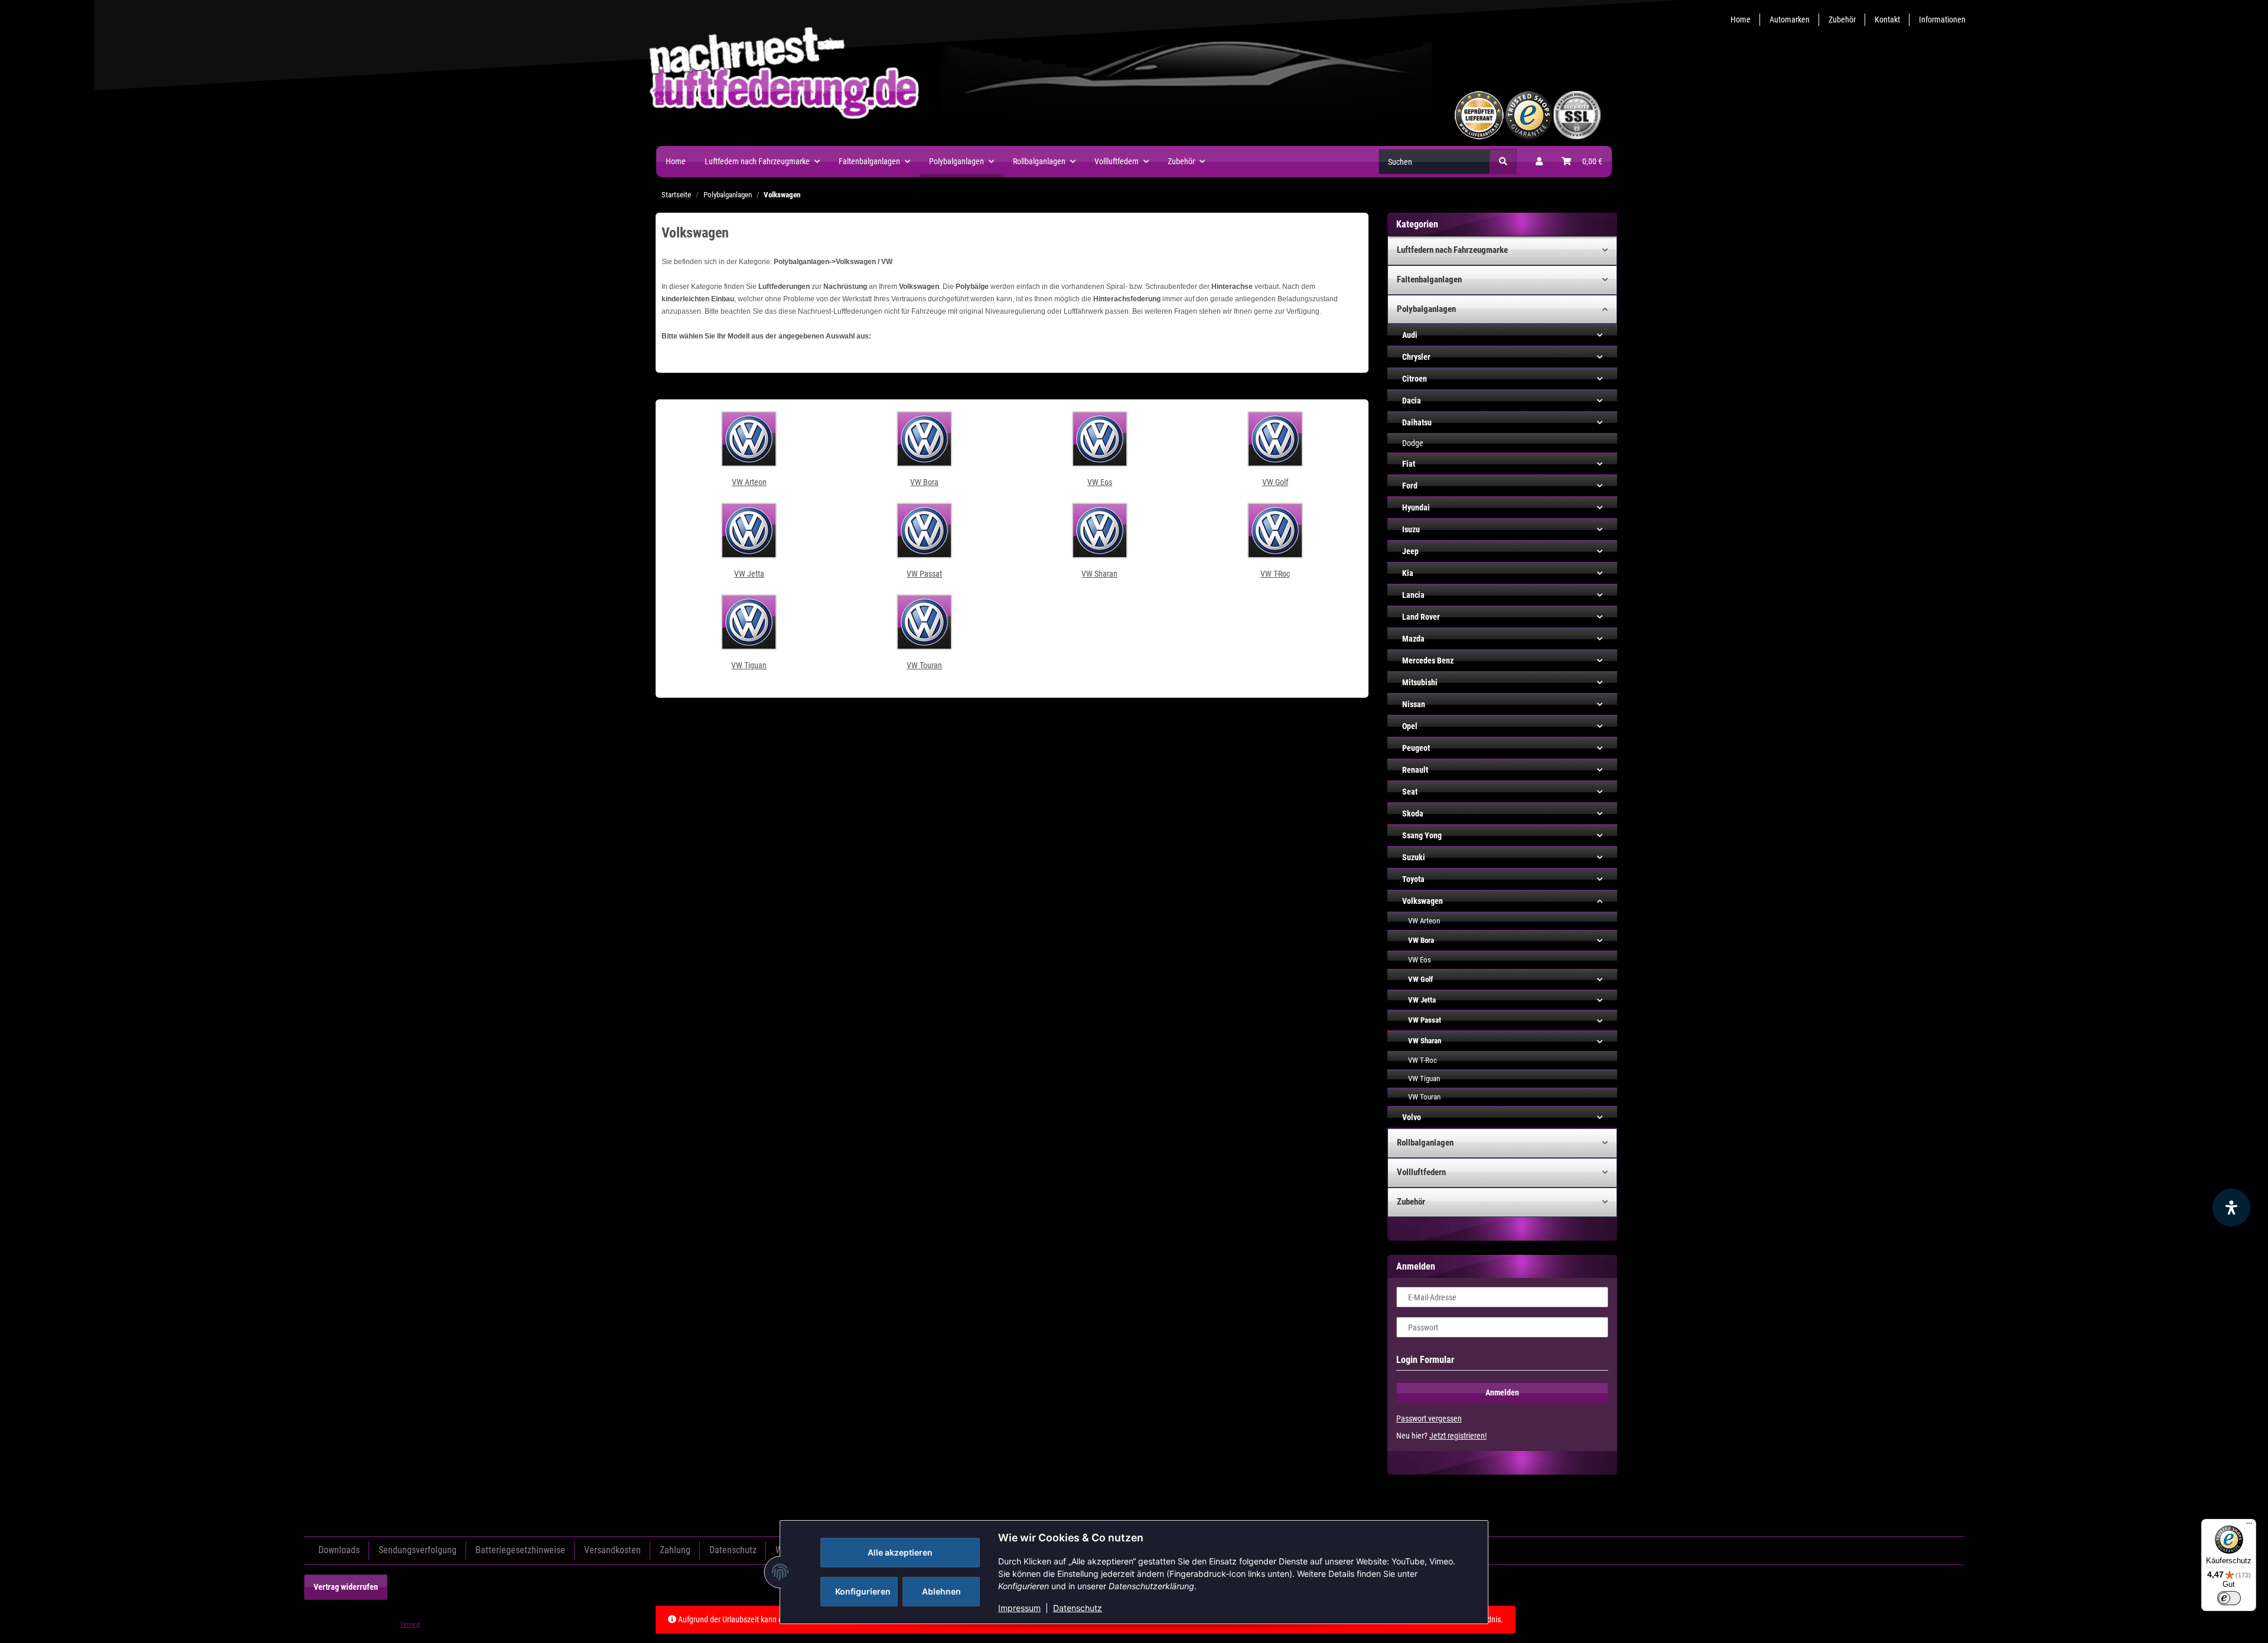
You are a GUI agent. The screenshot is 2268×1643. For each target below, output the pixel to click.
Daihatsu (1417, 422)
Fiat (1409, 464)
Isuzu (1411, 529)
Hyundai (1416, 507)
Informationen (1942, 19)
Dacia (1412, 401)
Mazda (1413, 639)
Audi (1410, 335)
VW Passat (924, 574)
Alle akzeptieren (900, 1552)
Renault (1415, 770)
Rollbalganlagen (1425, 1143)
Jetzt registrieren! (1458, 1436)
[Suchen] (1503, 162)
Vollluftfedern (1421, 1172)
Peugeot (1416, 748)
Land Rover (1421, 617)
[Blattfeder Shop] (1067, 115)
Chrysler (1416, 357)
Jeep (1410, 551)
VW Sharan (1099, 574)
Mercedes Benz (1428, 661)
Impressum (1019, 1608)
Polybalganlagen (1426, 309)
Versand (410, 1624)
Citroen (1415, 379)
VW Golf (1275, 482)
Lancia (1413, 595)
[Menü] (2249, 1526)
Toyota (1413, 879)
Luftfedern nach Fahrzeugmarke (1452, 250)
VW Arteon (749, 482)
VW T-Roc (1275, 574)
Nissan (1414, 704)
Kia (1408, 573)
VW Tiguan (749, 665)
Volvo (1412, 1117)
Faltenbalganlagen (1429, 279)
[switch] (2229, 1598)
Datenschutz (1078, 1608)
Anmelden (1502, 1393)
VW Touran (924, 665)
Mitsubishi (1420, 682)
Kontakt (1887, 19)
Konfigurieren (863, 1591)
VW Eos (1100, 482)
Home (1741, 19)
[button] (1539, 162)
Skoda (1413, 814)
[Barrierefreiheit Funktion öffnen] (2231, 1208)
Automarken (1790, 19)
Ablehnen (941, 1591)
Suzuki (1414, 857)
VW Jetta (749, 574)
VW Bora (924, 482)
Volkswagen (1423, 901)
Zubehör (1842, 19)
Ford (1410, 486)
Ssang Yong (1422, 835)
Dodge (1413, 443)
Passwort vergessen (1429, 1418)
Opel (1410, 726)
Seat (1410, 792)
